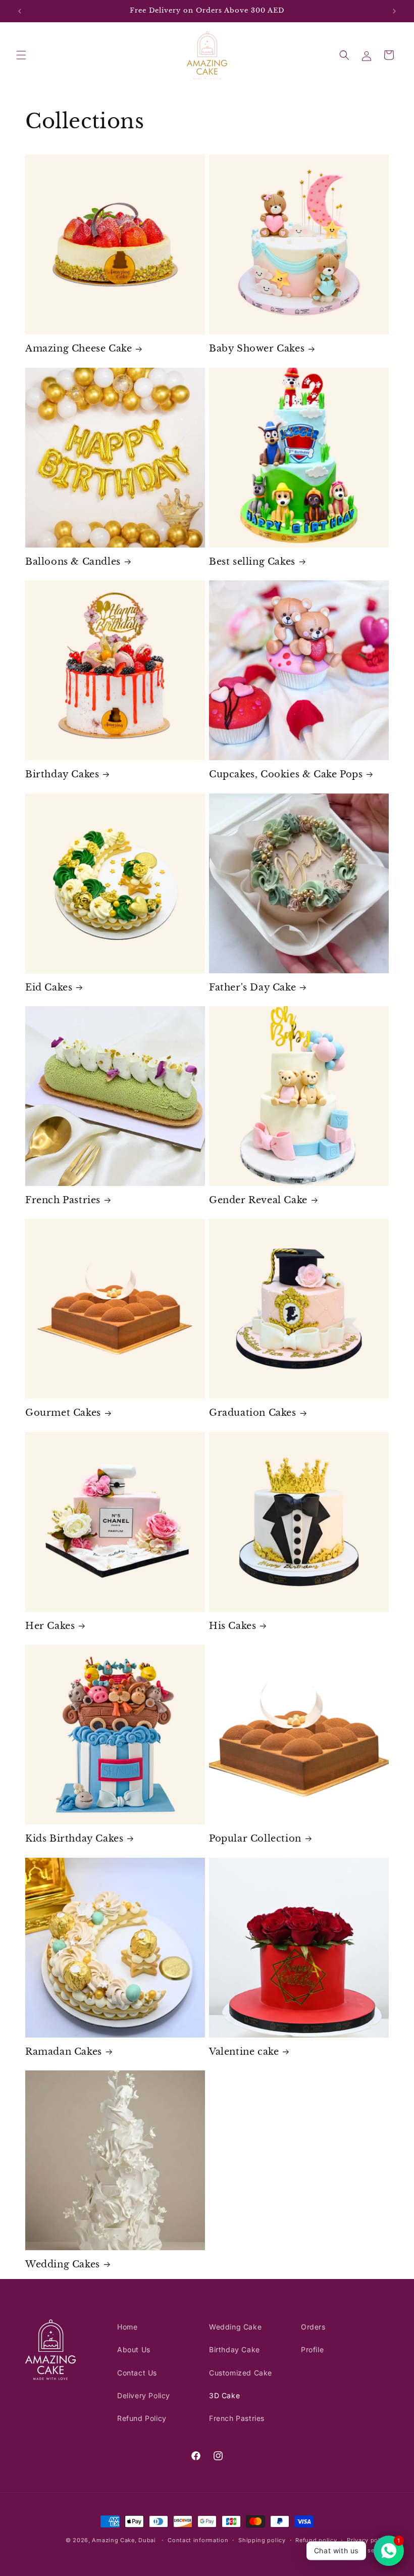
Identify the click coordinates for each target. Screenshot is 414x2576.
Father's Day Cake (252, 987)
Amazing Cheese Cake (79, 349)
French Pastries (63, 1200)
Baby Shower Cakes (257, 349)
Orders (313, 2327)
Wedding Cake (235, 2327)
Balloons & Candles (73, 562)
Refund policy (316, 2540)
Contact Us (137, 2373)
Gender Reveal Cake (258, 1200)
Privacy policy (368, 2540)
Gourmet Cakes (63, 1413)
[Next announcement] (394, 11)
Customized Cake (241, 2373)
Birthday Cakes (62, 774)
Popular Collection (255, 1839)
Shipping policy (262, 2540)
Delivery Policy (144, 2395)
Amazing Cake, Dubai (124, 2540)
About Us (134, 2349)
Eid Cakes (49, 987)
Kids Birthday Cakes (74, 1839)
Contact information (198, 2540)
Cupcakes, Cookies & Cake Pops (286, 774)
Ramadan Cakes (64, 2052)
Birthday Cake (235, 2349)
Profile (312, 2349)
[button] (21, 55)
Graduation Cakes (253, 1413)
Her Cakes (50, 1626)
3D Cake (224, 2395)
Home (127, 2327)
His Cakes (232, 1626)
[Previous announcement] (20, 11)
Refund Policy (142, 2418)
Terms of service (364, 2550)
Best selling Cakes (252, 562)
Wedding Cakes (63, 2264)
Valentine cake (244, 2052)
